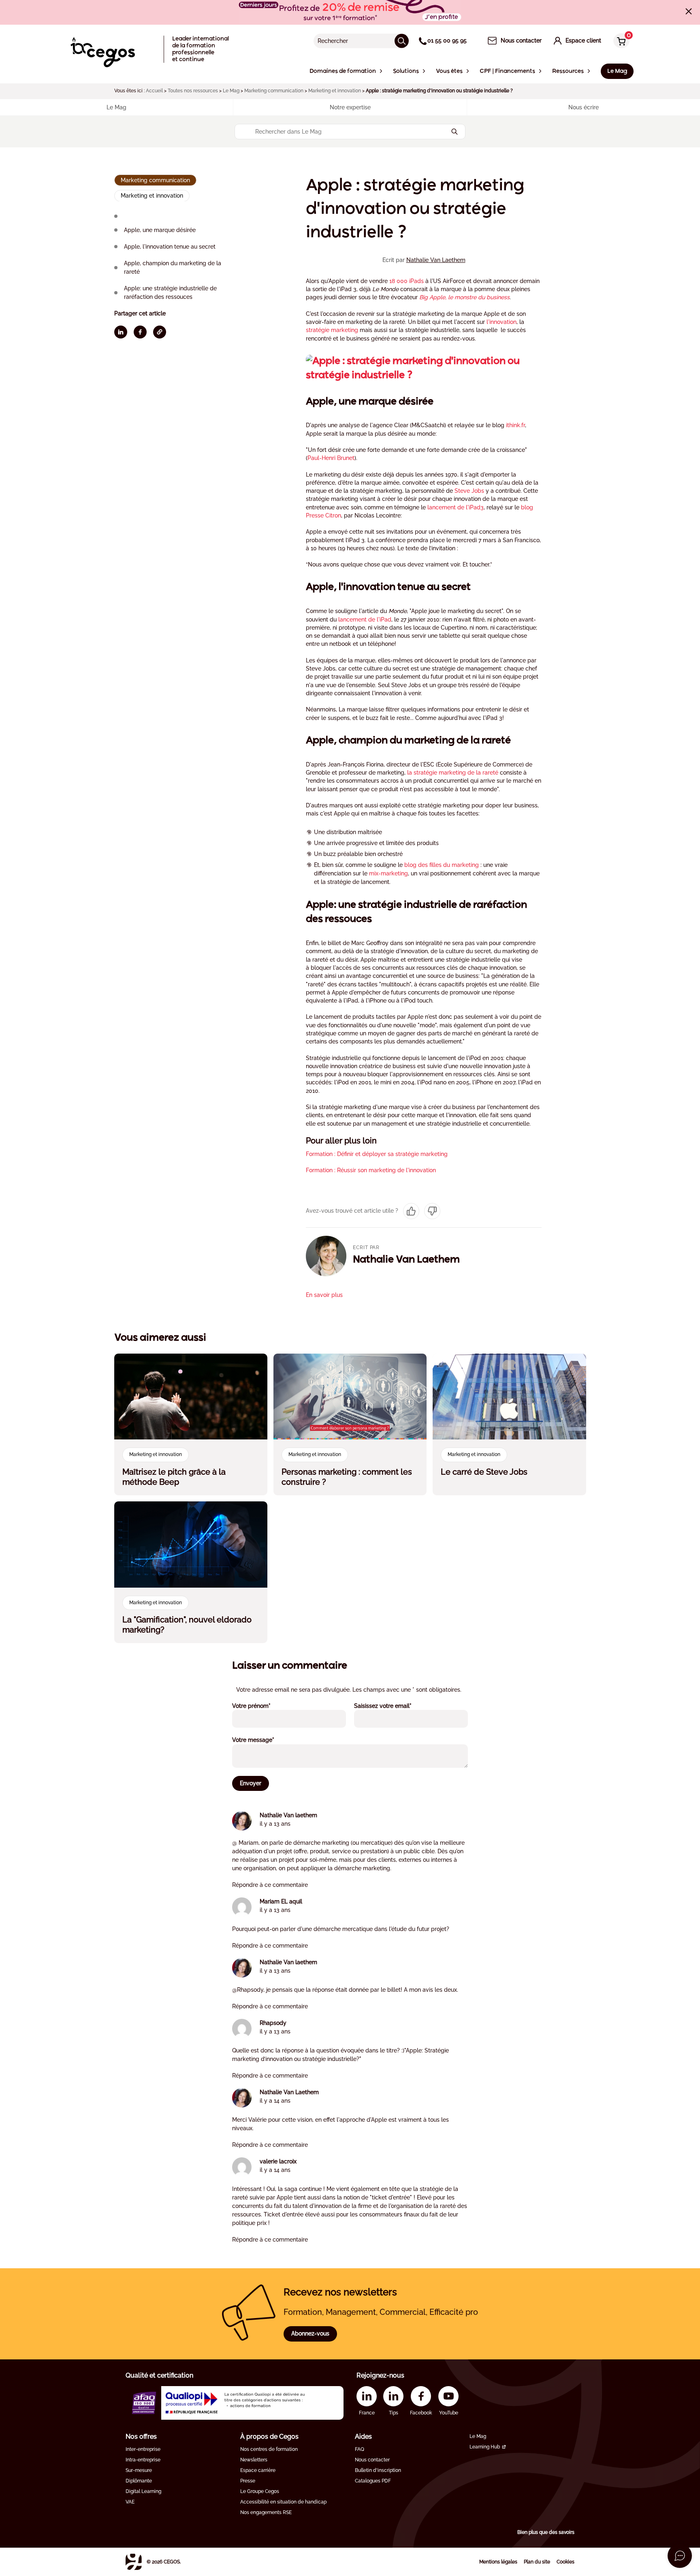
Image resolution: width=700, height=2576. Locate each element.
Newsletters (254, 2460)
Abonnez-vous (310, 2333)
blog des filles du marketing (442, 865)
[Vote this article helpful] (411, 1211)
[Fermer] (689, 11)
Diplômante (139, 2481)
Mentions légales (498, 2562)
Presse (248, 2481)
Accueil (154, 91)
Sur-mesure (139, 2470)
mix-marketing (388, 873)
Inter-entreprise (143, 2449)
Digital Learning (143, 2491)
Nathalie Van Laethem (436, 260)
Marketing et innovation (335, 91)
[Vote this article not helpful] (432, 1211)
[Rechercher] (402, 41)
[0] (619, 42)
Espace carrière (258, 2470)
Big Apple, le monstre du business (464, 297)
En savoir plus (324, 1295)
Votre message (264, 1740)
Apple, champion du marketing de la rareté (173, 267)
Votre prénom (262, 1706)
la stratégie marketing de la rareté (453, 773)
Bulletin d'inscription (378, 2470)
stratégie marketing (332, 330)
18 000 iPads (407, 281)
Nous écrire (584, 107)
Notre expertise (350, 107)
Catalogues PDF (373, 2481)
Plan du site (537, 2562)
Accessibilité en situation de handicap (283, 2502)
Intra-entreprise (143, 2460)
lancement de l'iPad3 (456, 507)
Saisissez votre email (394, 1706)
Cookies (566, 2562)
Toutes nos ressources (193, 91)
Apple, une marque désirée (160, 230)
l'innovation (502, 322)
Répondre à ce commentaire (270, 1885)
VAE (130, 2502)
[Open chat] (680, 2556)
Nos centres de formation (269, 2449)
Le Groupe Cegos (260, 2491)
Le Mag (231, 91)
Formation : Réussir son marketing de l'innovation (371, 1170)
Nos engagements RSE (266, 2512)
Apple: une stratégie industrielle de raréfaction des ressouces (170, 292)
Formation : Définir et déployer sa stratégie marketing (377, 1154)
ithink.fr (515, 425)
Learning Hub (485, 2447)
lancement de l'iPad (365, 620)
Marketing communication (274, 91)
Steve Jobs (469, 491)
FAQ (360, 2449)
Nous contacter (372, 2460)
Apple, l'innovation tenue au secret (170, 246)
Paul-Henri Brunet (331, 458)
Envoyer (251, 1783)
